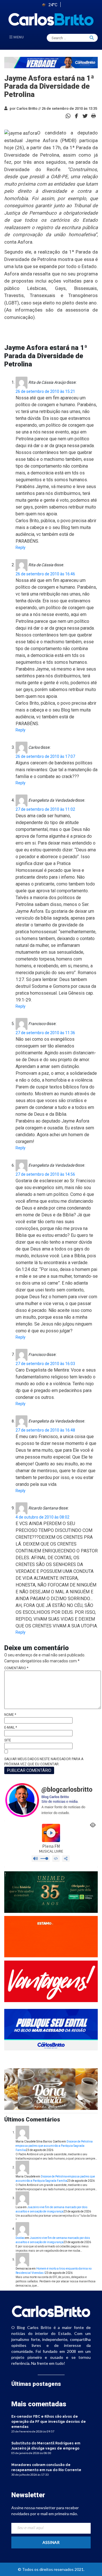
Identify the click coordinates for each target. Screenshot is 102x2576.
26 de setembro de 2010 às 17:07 (45, 756)
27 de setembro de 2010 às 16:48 (45, 1430)
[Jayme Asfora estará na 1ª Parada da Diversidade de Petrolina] (76, 116)
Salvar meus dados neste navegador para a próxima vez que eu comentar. (44, 1762)
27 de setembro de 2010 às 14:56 (45, 1174)
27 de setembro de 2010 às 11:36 (45, 1033)
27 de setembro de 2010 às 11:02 (45, 809)
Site (8, 1740)
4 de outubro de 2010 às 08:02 (42, 1517)
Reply (21, 547)
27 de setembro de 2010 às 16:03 (45, 1364)
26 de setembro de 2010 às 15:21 (45, 391)
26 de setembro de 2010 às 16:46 (45, 574)
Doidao (20, 2238)
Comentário (16, 1668)
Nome (10, 1715)
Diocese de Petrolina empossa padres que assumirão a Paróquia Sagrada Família (54, 2146)
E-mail (11, 1727)
